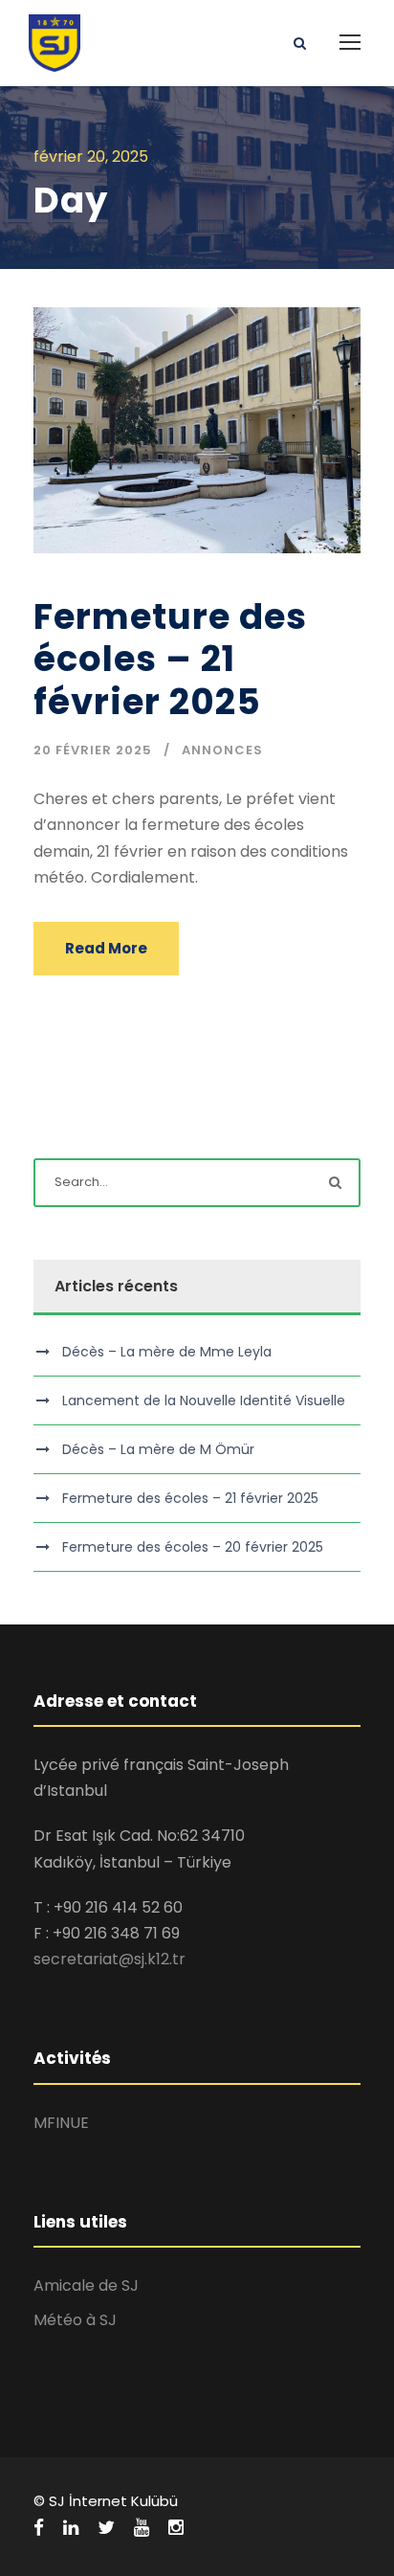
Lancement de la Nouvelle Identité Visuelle (204, 1400)
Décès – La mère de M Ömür (158, 1449)
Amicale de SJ (86, 2285)
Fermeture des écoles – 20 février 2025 (193, 1547)
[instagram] (176, 2528)
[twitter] (106, 2528)
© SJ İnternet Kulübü (106, 2501)
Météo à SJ (75, 2320)
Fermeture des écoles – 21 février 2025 (170, 659)
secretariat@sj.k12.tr (109, 1959)
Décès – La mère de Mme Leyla (167, 1352)
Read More (106, 948)
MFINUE (61, 2123)
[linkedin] (71, 2528)
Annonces (222, 750)
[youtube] (142, 2528)
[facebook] (39, 2528)
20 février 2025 (93, 750)
